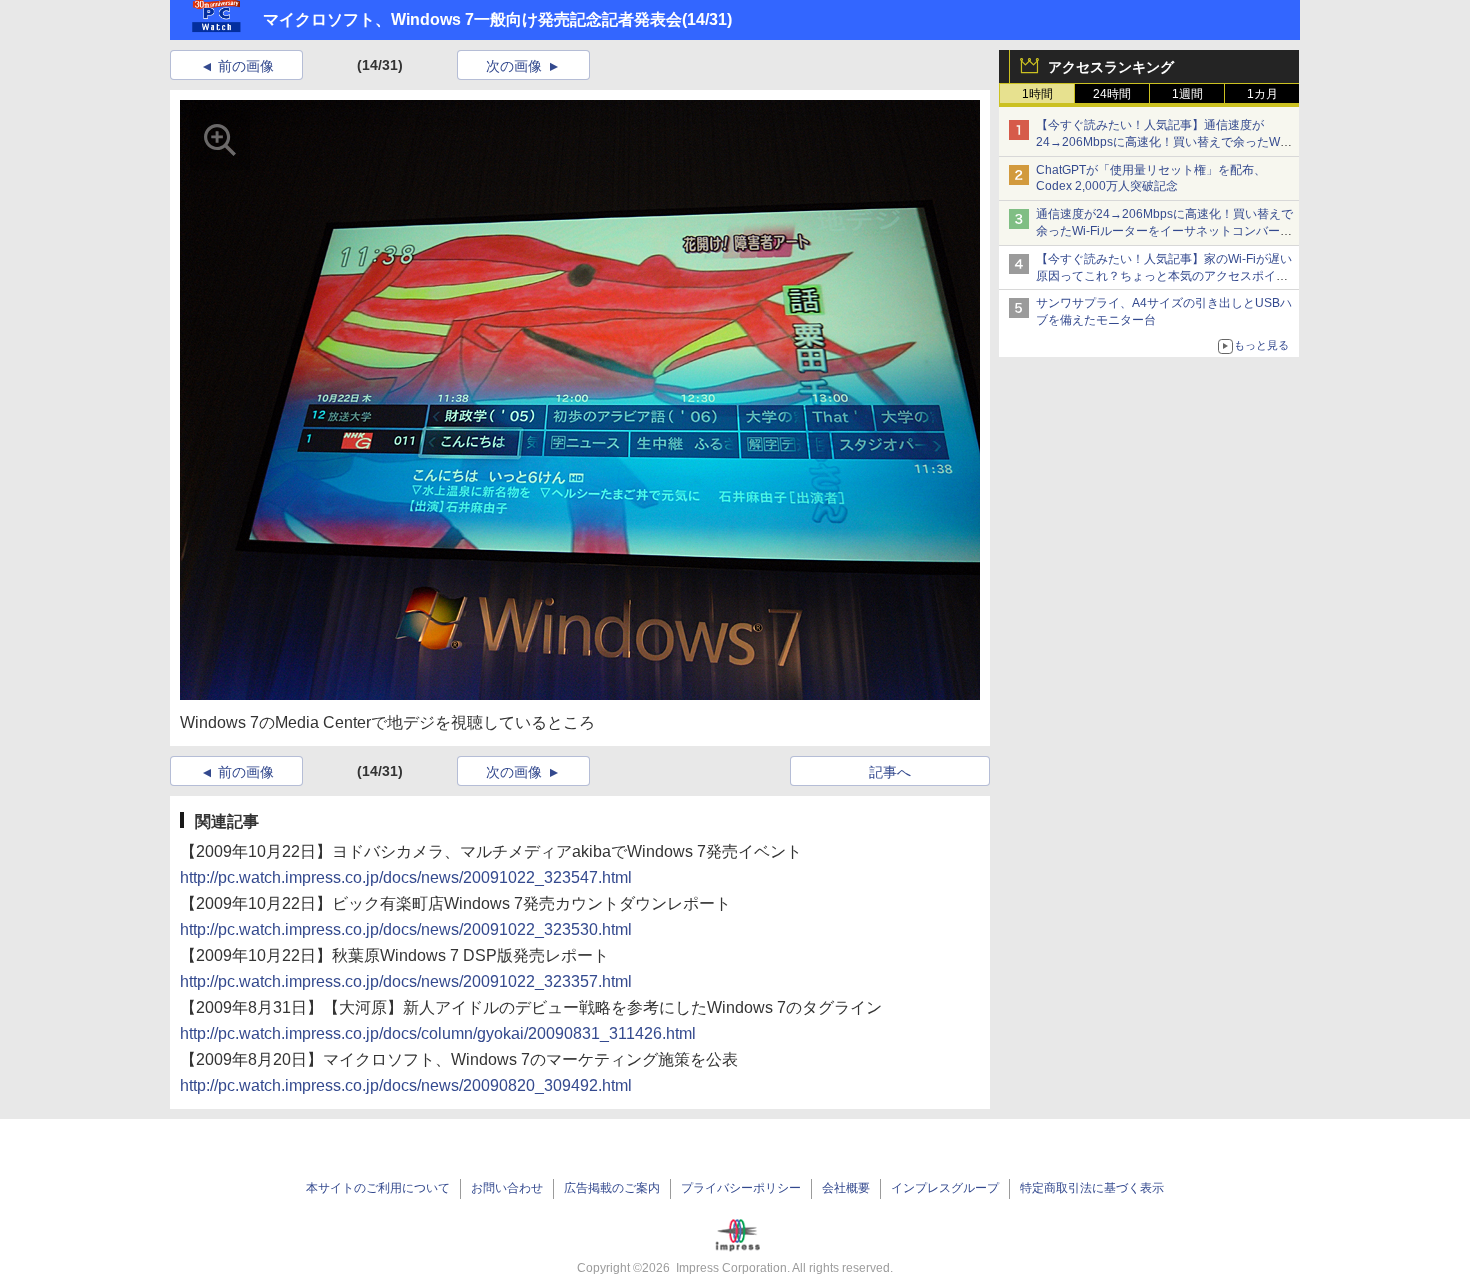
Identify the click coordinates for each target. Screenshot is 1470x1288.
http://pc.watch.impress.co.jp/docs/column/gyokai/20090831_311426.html (438, 1033)
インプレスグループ (945, 1188)
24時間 (1112, 94)
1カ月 (1262, 94)
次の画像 (514, 66)
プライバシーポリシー (741, 1188)
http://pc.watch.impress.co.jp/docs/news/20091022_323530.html (406, 929)
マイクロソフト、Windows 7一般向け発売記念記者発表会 (472, 19)
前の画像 (246, 66)
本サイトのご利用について (378, 1188)
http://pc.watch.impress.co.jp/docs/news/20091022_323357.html (406, 981)
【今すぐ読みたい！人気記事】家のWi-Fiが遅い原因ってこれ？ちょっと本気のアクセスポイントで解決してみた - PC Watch (1164, 276)
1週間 (1187, 94)
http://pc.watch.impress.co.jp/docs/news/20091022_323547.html (406, 877)
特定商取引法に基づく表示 (1092, 1188)
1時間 (1037, 94)
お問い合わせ (507, 1188)
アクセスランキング (1111, 67)
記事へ (890, 772)
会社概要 (846, 1188)
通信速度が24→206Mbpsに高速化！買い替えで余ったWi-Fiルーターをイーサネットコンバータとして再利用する (1164, 231)
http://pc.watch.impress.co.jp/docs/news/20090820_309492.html (406, 1085)
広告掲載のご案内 (612, 1188)
